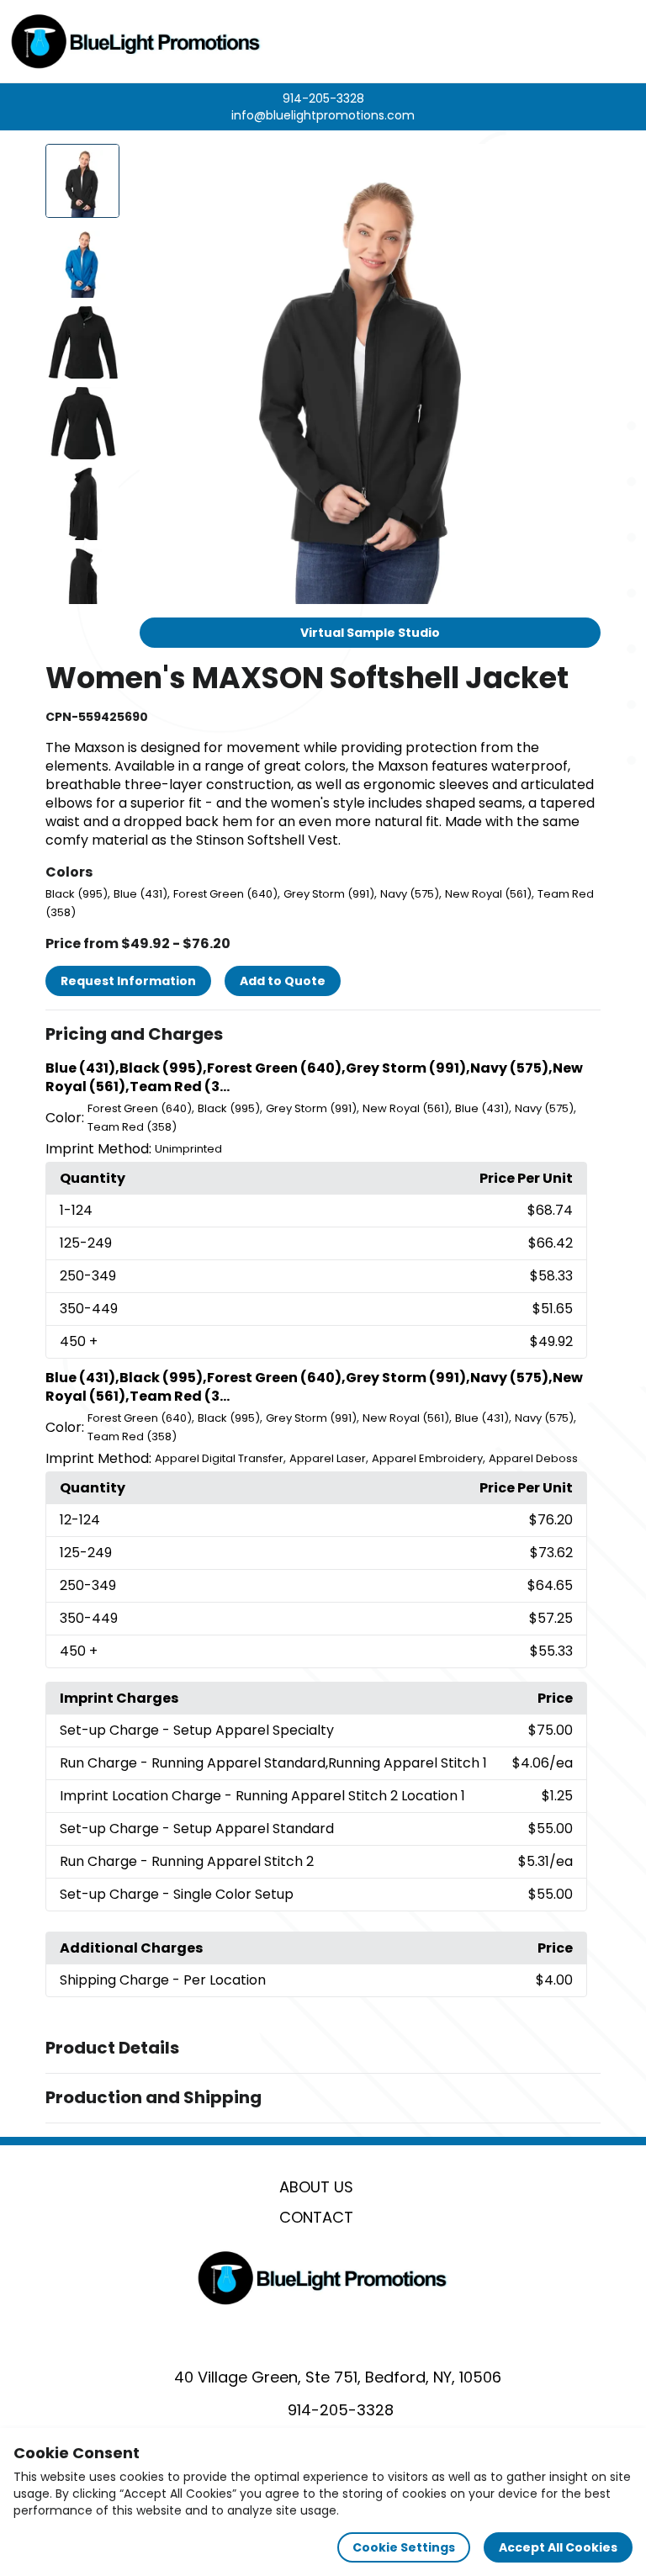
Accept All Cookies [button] (558, 2547)
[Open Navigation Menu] (617, 41)
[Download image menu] (579, 166)
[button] (323, 1035)
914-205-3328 (323, 98)
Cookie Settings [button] (404, 2547)
